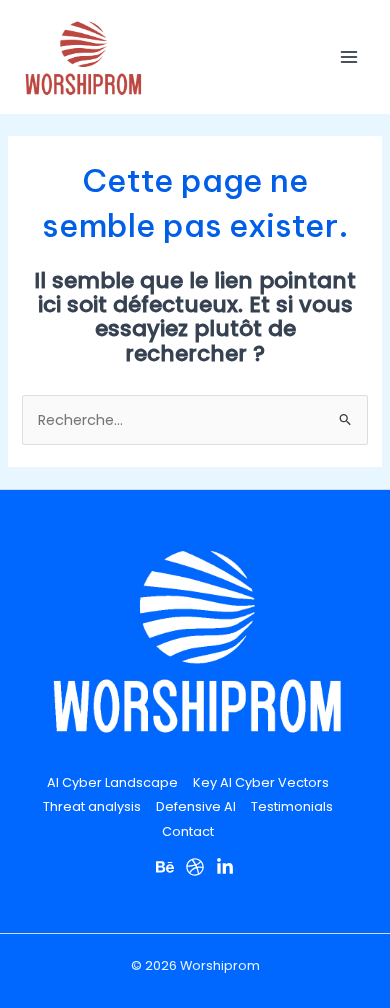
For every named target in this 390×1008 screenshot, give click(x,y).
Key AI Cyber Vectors (261, 782)
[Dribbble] (195, 867)
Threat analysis (92, 806)
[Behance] (165, 867)
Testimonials (292, 806)
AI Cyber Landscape (112, 782)
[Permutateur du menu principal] (349, 57)
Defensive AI (196, 806)
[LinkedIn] (225, 867)
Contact (188, 831)
